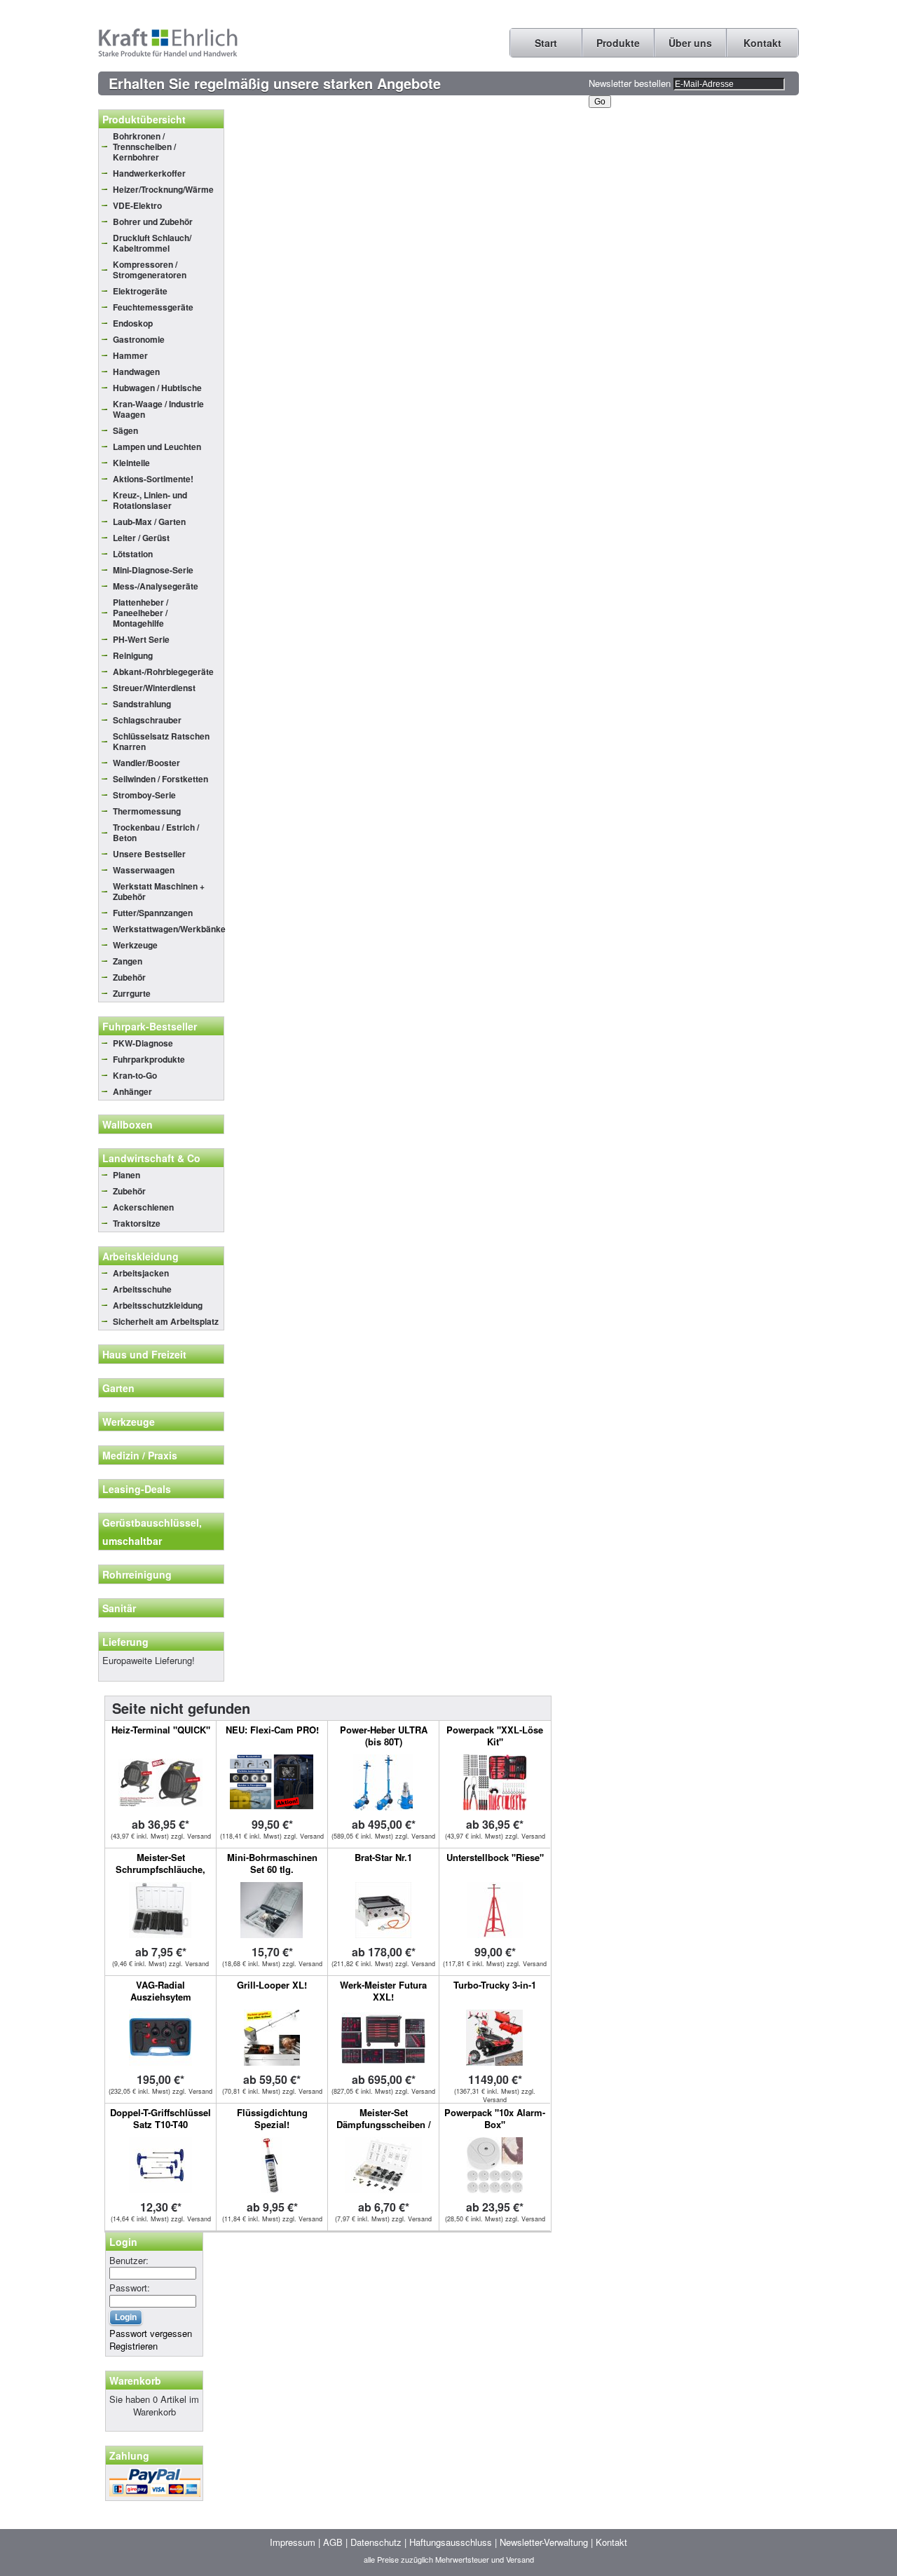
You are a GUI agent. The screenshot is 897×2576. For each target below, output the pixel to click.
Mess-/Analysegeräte (156, 586)
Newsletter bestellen (630, 83)
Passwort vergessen (151, 2333)
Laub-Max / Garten (149, 522)
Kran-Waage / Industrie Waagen (158, 409)
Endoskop (133, 323)
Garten (118, 1388)
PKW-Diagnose (143, 1043)
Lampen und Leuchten (157, 447)
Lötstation (133, 554)
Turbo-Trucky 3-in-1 (495, 1985)
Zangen (128, 961)
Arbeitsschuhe (142, 1289)
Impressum (293, 2542)
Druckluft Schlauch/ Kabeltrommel (152, 243)
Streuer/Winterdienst (154, 688)
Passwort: (130, 2288)
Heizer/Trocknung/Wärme (163, 189)
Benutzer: (129, 2260)
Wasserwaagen (144, 870)
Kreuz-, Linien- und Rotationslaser (150, 500)
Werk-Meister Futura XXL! (383, 1991)
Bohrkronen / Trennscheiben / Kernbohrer (144, 146)
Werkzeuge (135, 945)
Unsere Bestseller (149, 854)
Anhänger (132, 1091)
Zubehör (129, 977)
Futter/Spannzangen (153, 913)
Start (546, 43)
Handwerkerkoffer (149, 173)
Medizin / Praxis (140, 1455)
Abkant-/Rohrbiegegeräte (163, 672)
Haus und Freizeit (144, 1354)
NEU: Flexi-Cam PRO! (272, 1730)
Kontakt (762, 43)
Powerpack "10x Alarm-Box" (495, 2118)
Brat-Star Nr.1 (383, 1857)
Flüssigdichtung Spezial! (272, 2118)
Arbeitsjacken (141, 1273)
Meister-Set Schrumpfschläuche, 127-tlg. (160, 1869)
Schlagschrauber (147, 720)
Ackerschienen (143, 1207)
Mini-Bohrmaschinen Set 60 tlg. (272, 1863)
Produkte (618, 43)
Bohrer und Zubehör (153, 222)
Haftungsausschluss (451, 2542)
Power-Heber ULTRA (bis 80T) (384, 1736)
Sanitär (119, 1608)
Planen (126, 1175)
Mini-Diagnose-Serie (153, 570)
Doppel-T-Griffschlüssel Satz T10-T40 (160, 2118)
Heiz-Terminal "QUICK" (161, 1730)
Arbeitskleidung (141, 1256)
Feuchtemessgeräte (153, 307)
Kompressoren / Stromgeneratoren (150, 270)
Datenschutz (376, 2542)
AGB (333, 2542)
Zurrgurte (132, 993)
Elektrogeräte (140, 291)
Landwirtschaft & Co (151, 1158)
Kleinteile (131, 463)
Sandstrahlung (142, 704)
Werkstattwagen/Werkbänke (168, 929)
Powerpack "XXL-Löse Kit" (495, 1736)
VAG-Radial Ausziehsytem (161, 1991)
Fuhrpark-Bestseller (150, 1026)
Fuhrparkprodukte (149, 1059)
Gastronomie (139, 339)
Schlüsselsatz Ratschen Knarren (161, 741)
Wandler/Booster (146, 763)
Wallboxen (128, 1124)
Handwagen (136, 372)
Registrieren (133, 2346)
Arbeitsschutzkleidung (158, 1305)
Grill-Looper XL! (272, 1985)
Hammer (130, 355)
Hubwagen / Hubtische (157, 388)
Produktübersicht (144, 119)
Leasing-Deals (137, 1489)
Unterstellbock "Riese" (495, 1857)
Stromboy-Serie (144, 795)
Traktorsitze (137, 1223)
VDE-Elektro (137, 205)
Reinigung (133, 655)
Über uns (690, 43)
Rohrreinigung (137, 1574)
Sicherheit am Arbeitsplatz (166, 1321)
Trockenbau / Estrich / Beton (156, 832)
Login (123, 2242)
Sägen (125, 430)
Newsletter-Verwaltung (544, 2542)
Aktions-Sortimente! (153, 479)
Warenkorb (135, 2380)
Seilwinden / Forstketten (160, 779)
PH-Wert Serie (141, 639)
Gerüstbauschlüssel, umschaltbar (152, 1532)
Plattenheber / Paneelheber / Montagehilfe (141, 613)
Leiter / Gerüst (141, 538)
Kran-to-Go (135, 1075)
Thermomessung (147, 811)
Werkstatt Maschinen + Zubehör (159, 891)
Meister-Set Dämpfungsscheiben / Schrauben (384, 2124)
